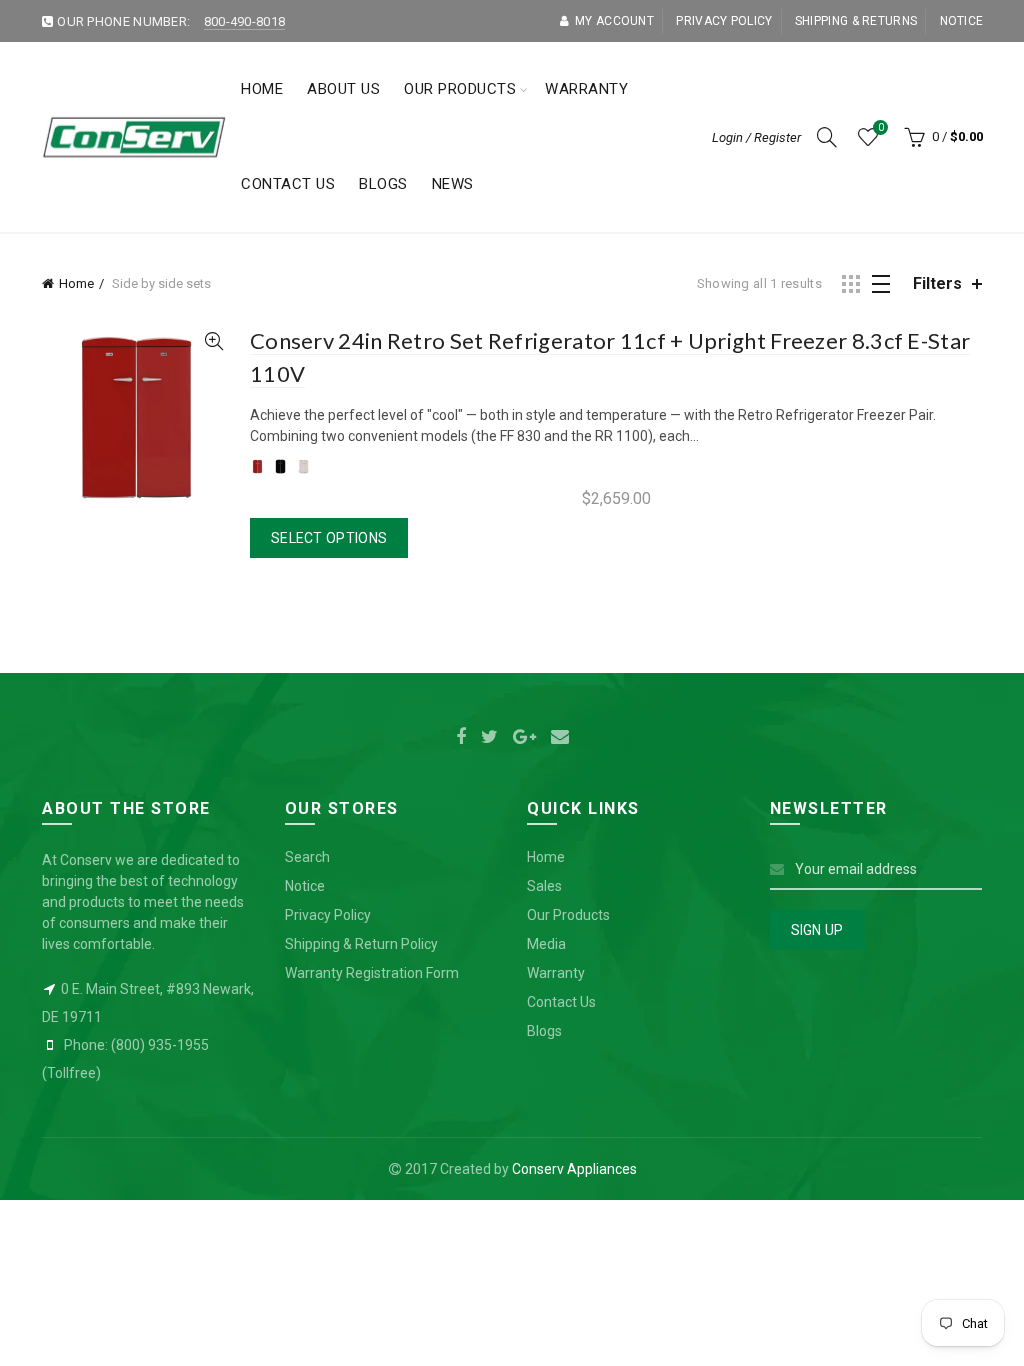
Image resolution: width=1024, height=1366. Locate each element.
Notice (962, 21)
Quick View (213, 341)
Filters (937, 283)
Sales (544, 886)
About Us (343, 89)
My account (614, 21)
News (453, 184)
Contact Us (288, 184)
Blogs (383, 184)
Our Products (460, 89)
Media (546, 944)
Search (307, 857)
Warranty (586, 89)
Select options (329, 538)
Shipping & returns (856, 21)
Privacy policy (724, 21)
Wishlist (880, 127)
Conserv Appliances (574, 1169)
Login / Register (756, 137)
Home (262, 89)
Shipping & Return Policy (361, 944)
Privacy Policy (328, 915)
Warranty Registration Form (372, 973)
